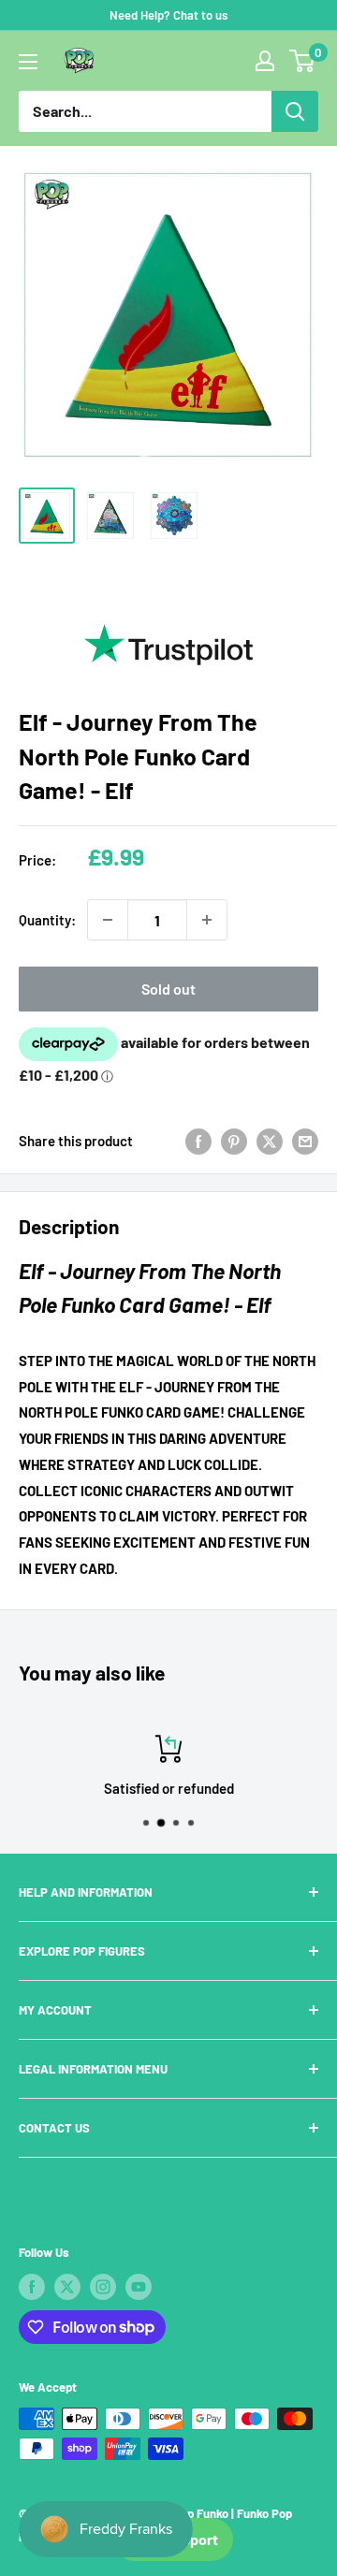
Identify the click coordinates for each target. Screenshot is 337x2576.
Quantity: (47, 920)
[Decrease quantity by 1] (108, 920)
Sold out (168, 989)
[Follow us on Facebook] (32, 2287)
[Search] (295, 111)
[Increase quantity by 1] (207, 920)
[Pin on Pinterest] (234, 1141)
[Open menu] (28, 62)
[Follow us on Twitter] (67, 2287)
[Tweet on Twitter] (270, 1141)
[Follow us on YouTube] (139, 2287)
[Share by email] (305, 1141)
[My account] (265, 61)
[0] (303, 61)
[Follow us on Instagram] (103, 2287)
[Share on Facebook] (198, 1141)
